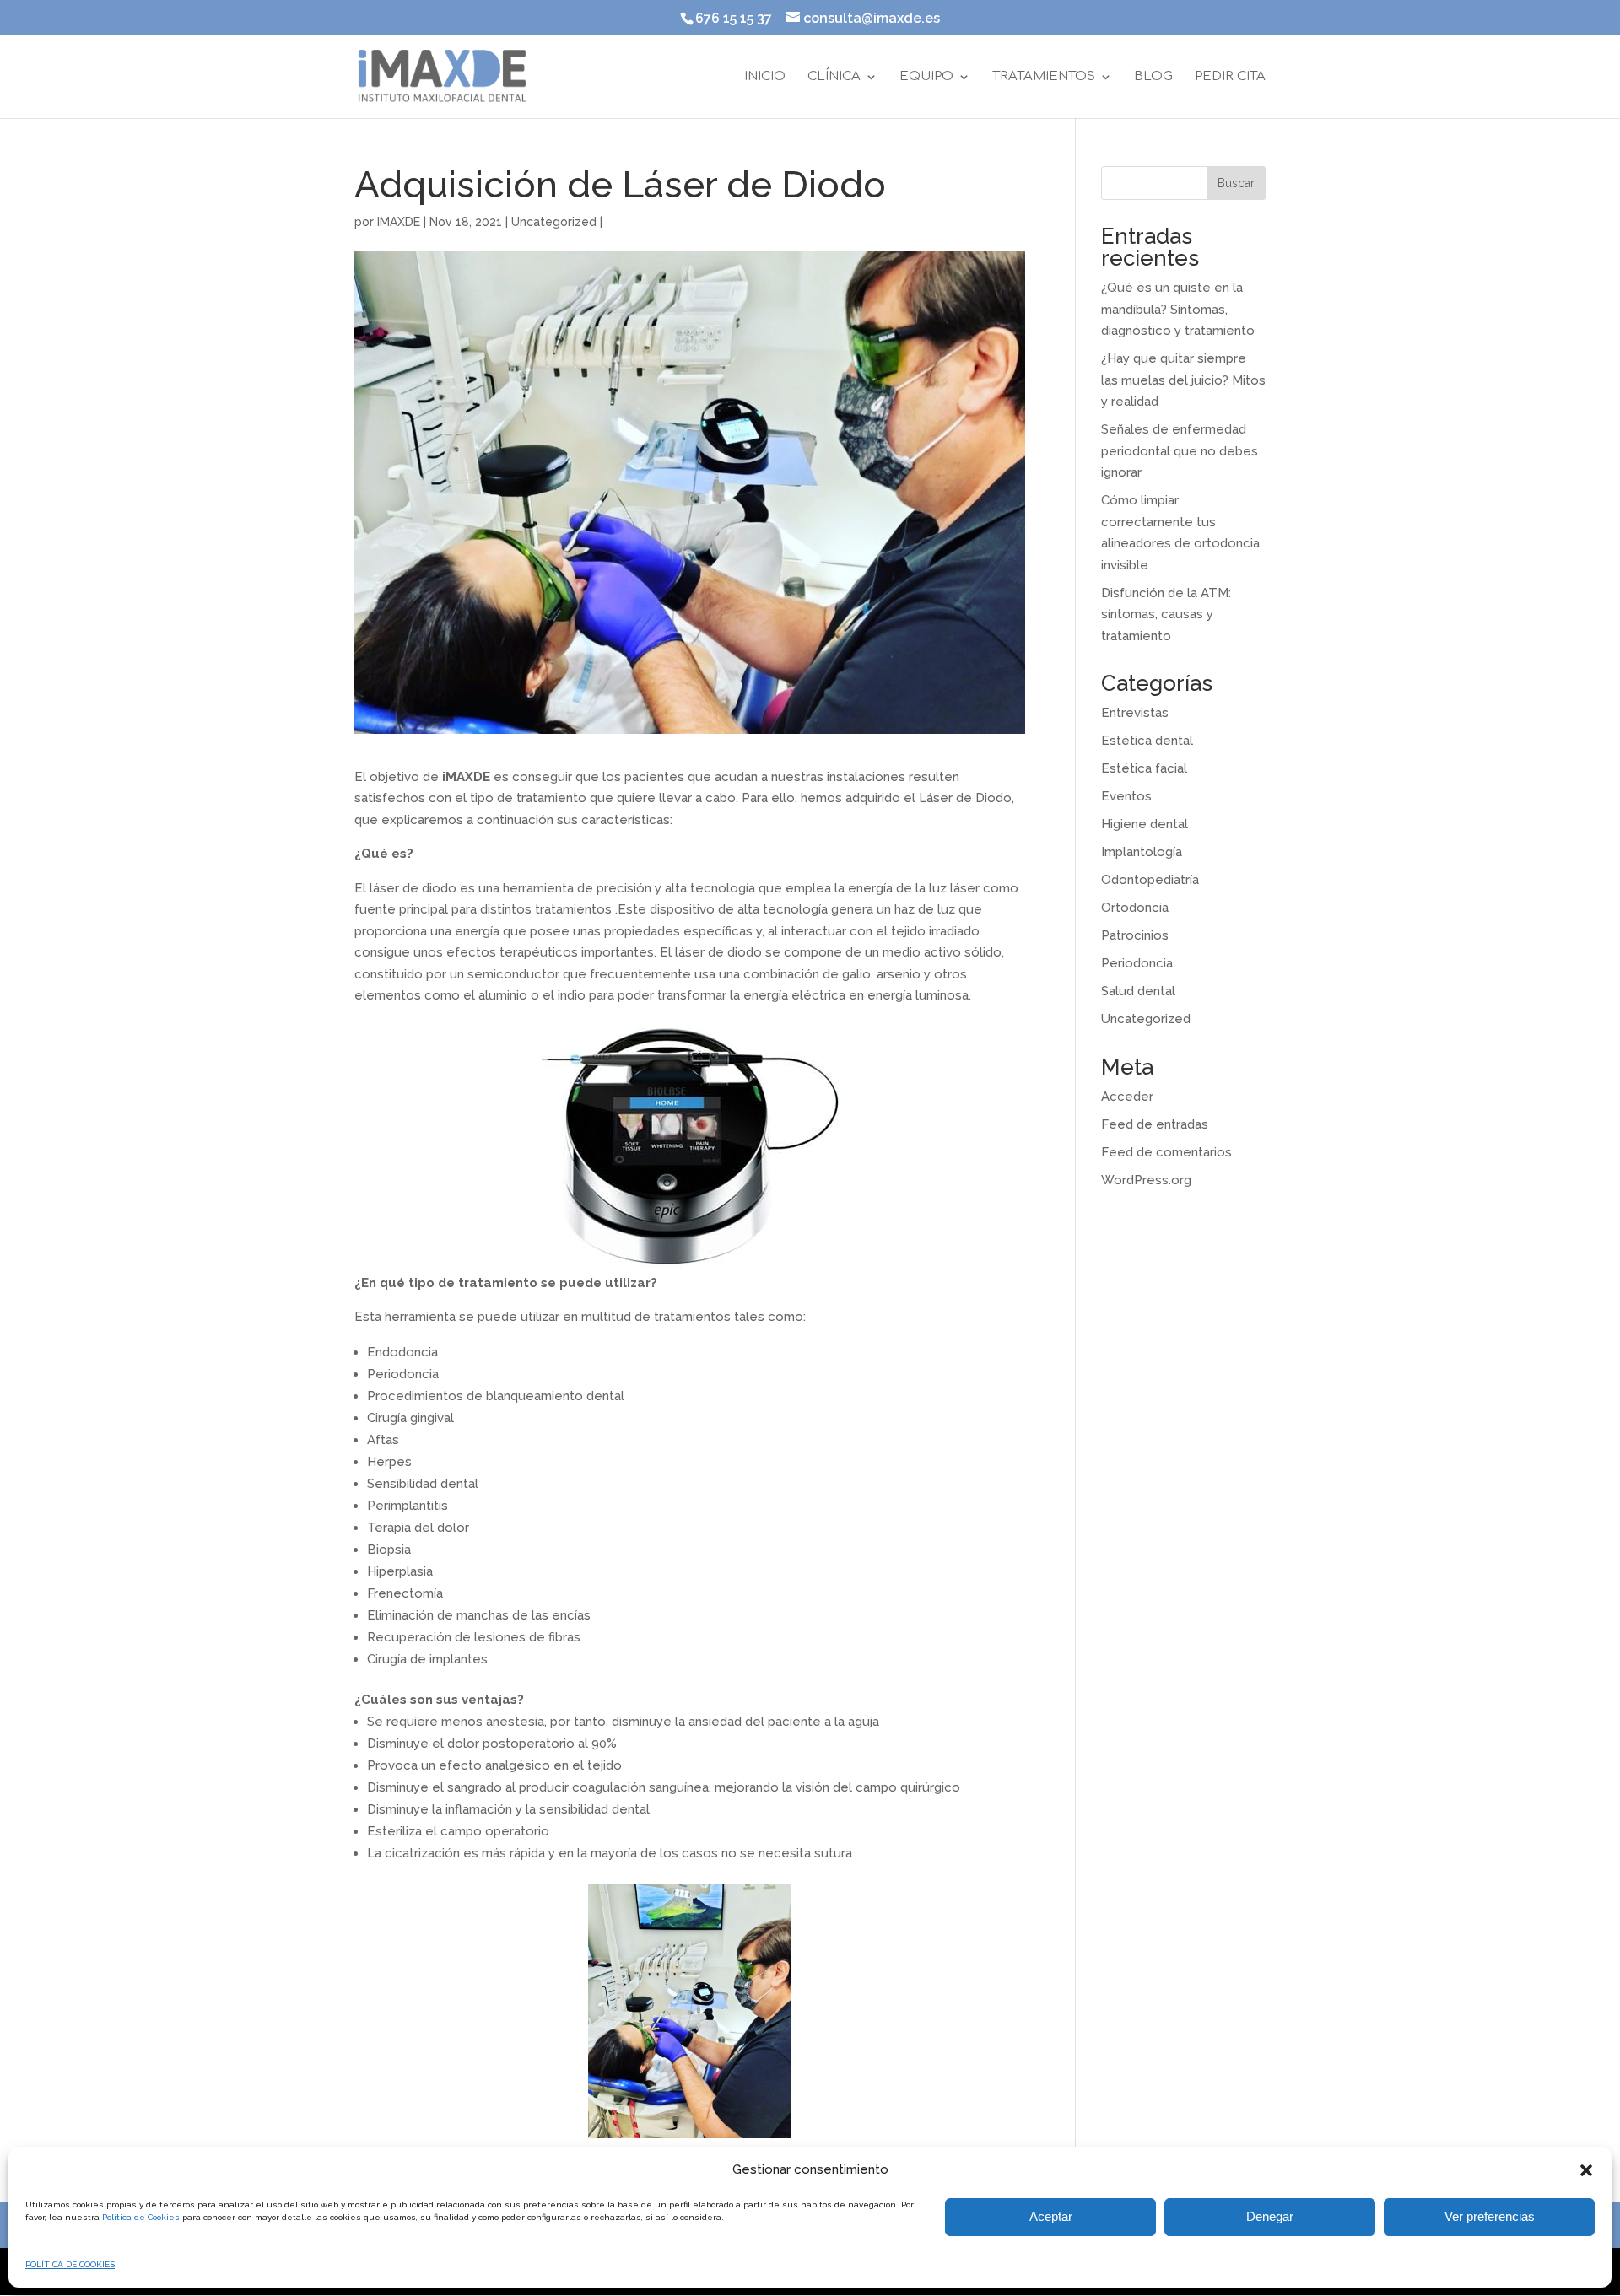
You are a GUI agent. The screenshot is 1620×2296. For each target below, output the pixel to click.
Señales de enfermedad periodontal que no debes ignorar (1180, 451)
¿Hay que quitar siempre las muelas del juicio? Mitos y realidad (1183, 380)
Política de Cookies (141, 2217)
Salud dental (1138, 991)
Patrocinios (1135, 935)
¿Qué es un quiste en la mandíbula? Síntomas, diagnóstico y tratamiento (1178, 309)
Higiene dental (1145, 824)
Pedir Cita (1230, 77)
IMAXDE (399, 222)
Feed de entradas (1155, 1124)
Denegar (1270, 2216)
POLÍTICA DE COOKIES (70, 2264)
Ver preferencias (1490, 2216)
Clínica (834, 77)
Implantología (1142, 852)
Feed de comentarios (1166, 1152)
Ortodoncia (1135, 908)
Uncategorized (554, 222)
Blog (1153, 77)
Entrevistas (1135, 713)
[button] (1586, 2170)
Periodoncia (1137, 963)
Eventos (1126, 796)
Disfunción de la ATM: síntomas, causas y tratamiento (1166, 614)
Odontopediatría (1150, 880)
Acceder (1127, 1097)
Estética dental (1147, 741)
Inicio (765, 77)
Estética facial (1144, 768)
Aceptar (1051, 2216)
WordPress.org (1146, 1180)
